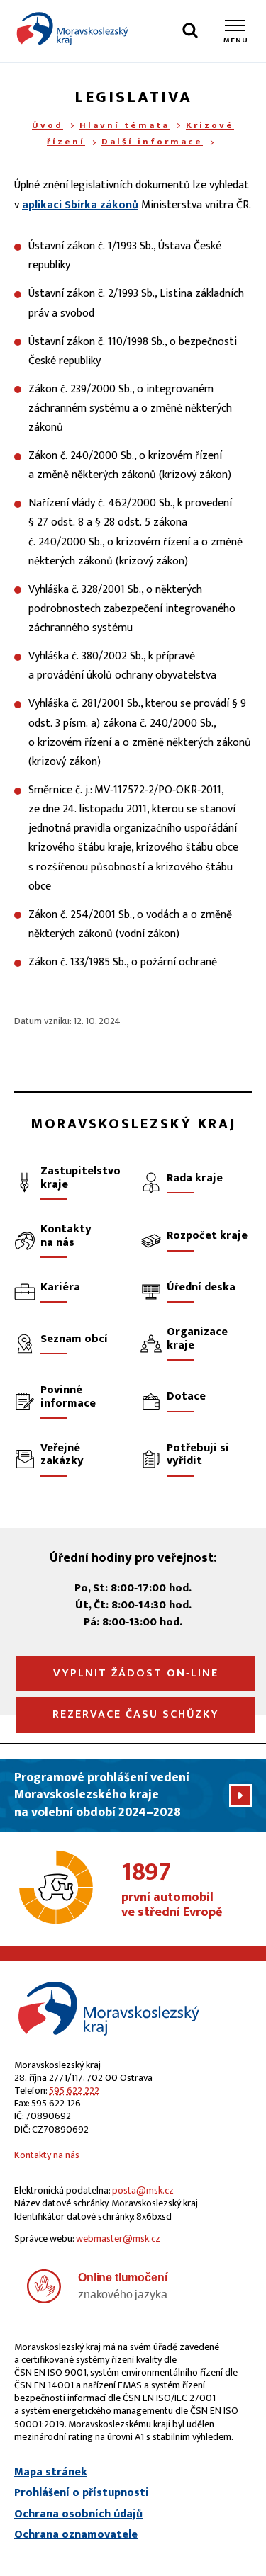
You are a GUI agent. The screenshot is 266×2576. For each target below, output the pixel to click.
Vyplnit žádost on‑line (136, 1673)
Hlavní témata (124, 125)
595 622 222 (74, 2090)
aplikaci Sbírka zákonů (80, 205)
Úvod (48, 125)
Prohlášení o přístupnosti (82, 2493)
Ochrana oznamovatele (76, 2535)
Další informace (152, 142)
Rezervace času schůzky (136, 1714)
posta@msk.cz (143, 2190)
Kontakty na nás (47, 2155)
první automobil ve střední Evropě (172, 1890)
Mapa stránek (51, 2473)
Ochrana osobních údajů (78, 2514)
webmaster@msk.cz (118, 2239)
